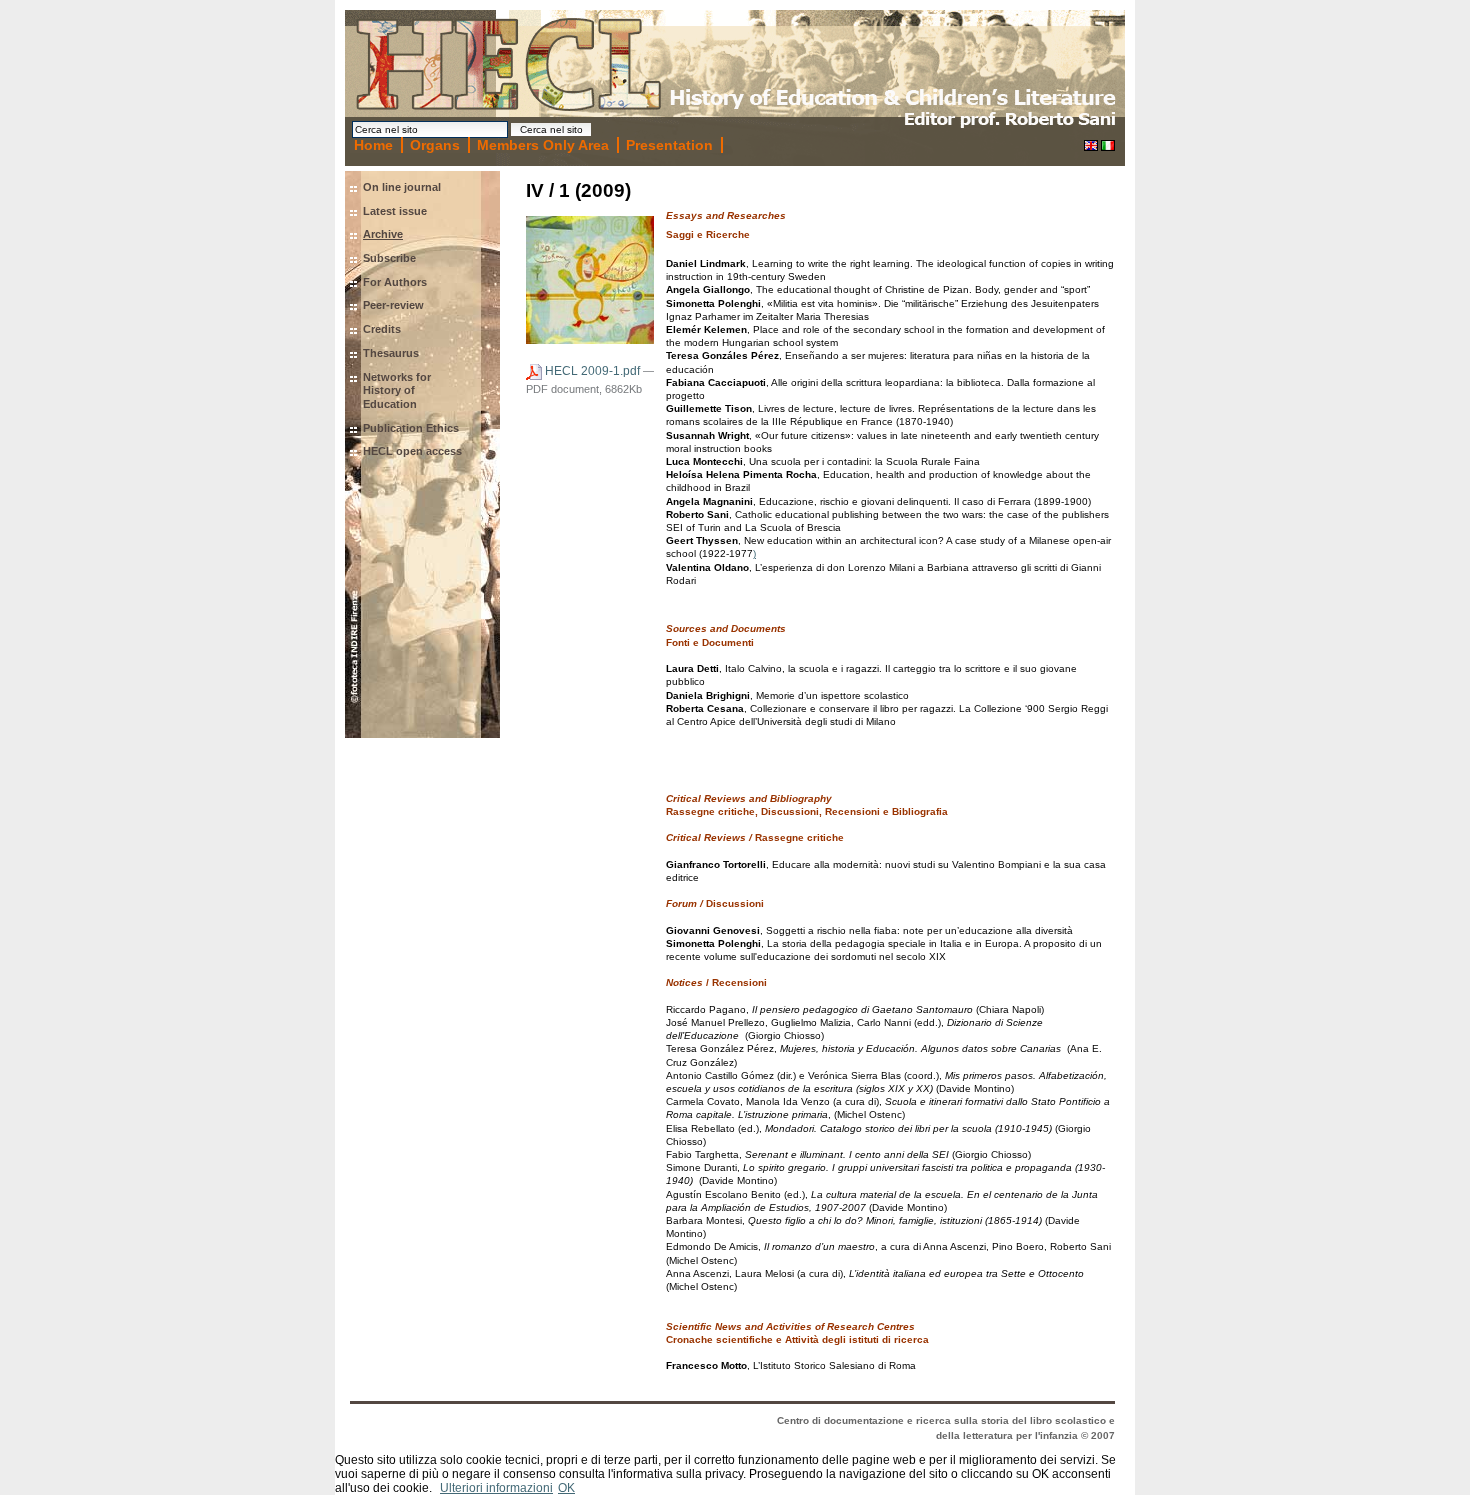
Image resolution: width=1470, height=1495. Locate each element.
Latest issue (395, 211)
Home (373, 145)
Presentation (669, 145)
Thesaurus (391, 353)
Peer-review (393, 305)
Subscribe (389, 258)
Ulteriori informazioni (496, 1488)
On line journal (402, 187)
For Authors (395, 282)
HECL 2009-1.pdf (592, 371)
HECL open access (412, 451)
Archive (383, 234)
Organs (435, 145)
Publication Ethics (411, 428)
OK (566, 1488)
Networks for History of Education (397, 390)
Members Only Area (543, 145)
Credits (382, 329)
